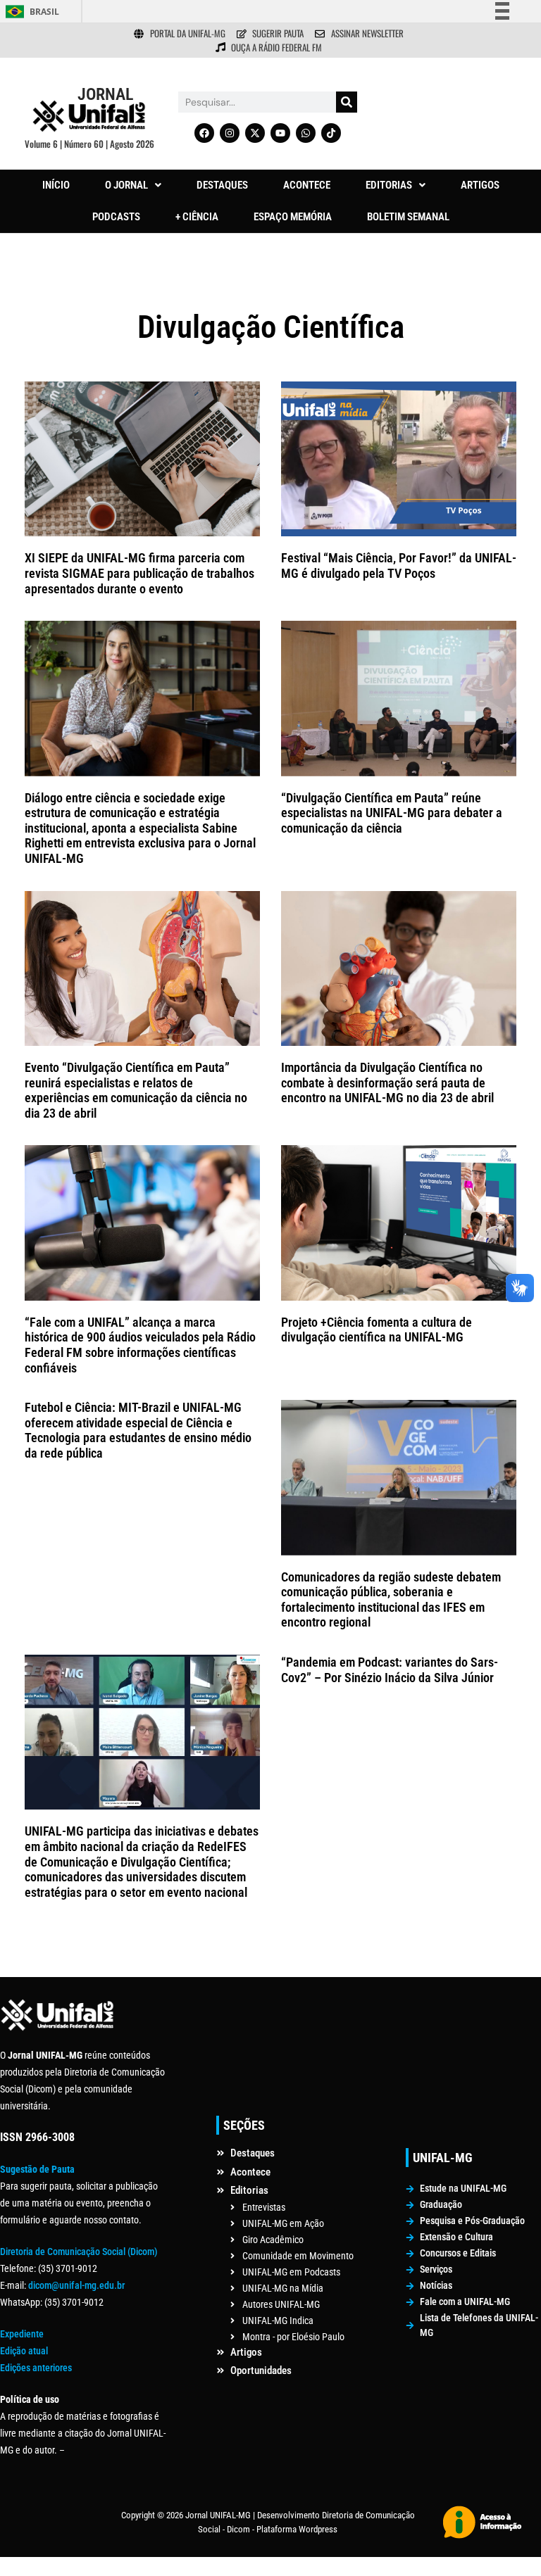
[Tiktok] (331, 133)
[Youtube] (280, 133)
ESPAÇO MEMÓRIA (293, 217)
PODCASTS (116, 217)
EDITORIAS (389, 185)
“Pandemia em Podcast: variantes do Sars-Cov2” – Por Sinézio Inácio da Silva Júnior (390, 1670)
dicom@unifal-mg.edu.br (76, 2285)
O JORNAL (126, 185)
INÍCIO (56, 185)
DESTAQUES (222, 185)
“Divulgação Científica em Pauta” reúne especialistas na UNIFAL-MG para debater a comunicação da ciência (392, 813)
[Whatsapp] (306, 133)
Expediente (22, 2334)
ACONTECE (307, 185)
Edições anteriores (36, 2368)
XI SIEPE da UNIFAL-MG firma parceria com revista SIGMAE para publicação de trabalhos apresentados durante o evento (139, 573)
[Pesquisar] (347, 102)
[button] (133, 185)
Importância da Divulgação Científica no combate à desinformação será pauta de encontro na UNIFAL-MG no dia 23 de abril (389, 1082)
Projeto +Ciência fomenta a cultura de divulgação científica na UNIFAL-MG (377, 1330)
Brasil (44, 12)
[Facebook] (204, 133)
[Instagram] (230, 133)
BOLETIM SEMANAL (408, 217)
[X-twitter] (255, 133)
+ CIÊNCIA (197, 217)
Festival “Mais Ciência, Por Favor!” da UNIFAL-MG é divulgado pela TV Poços (399, 566)
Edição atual (24, 2351)
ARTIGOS (480, 185)
